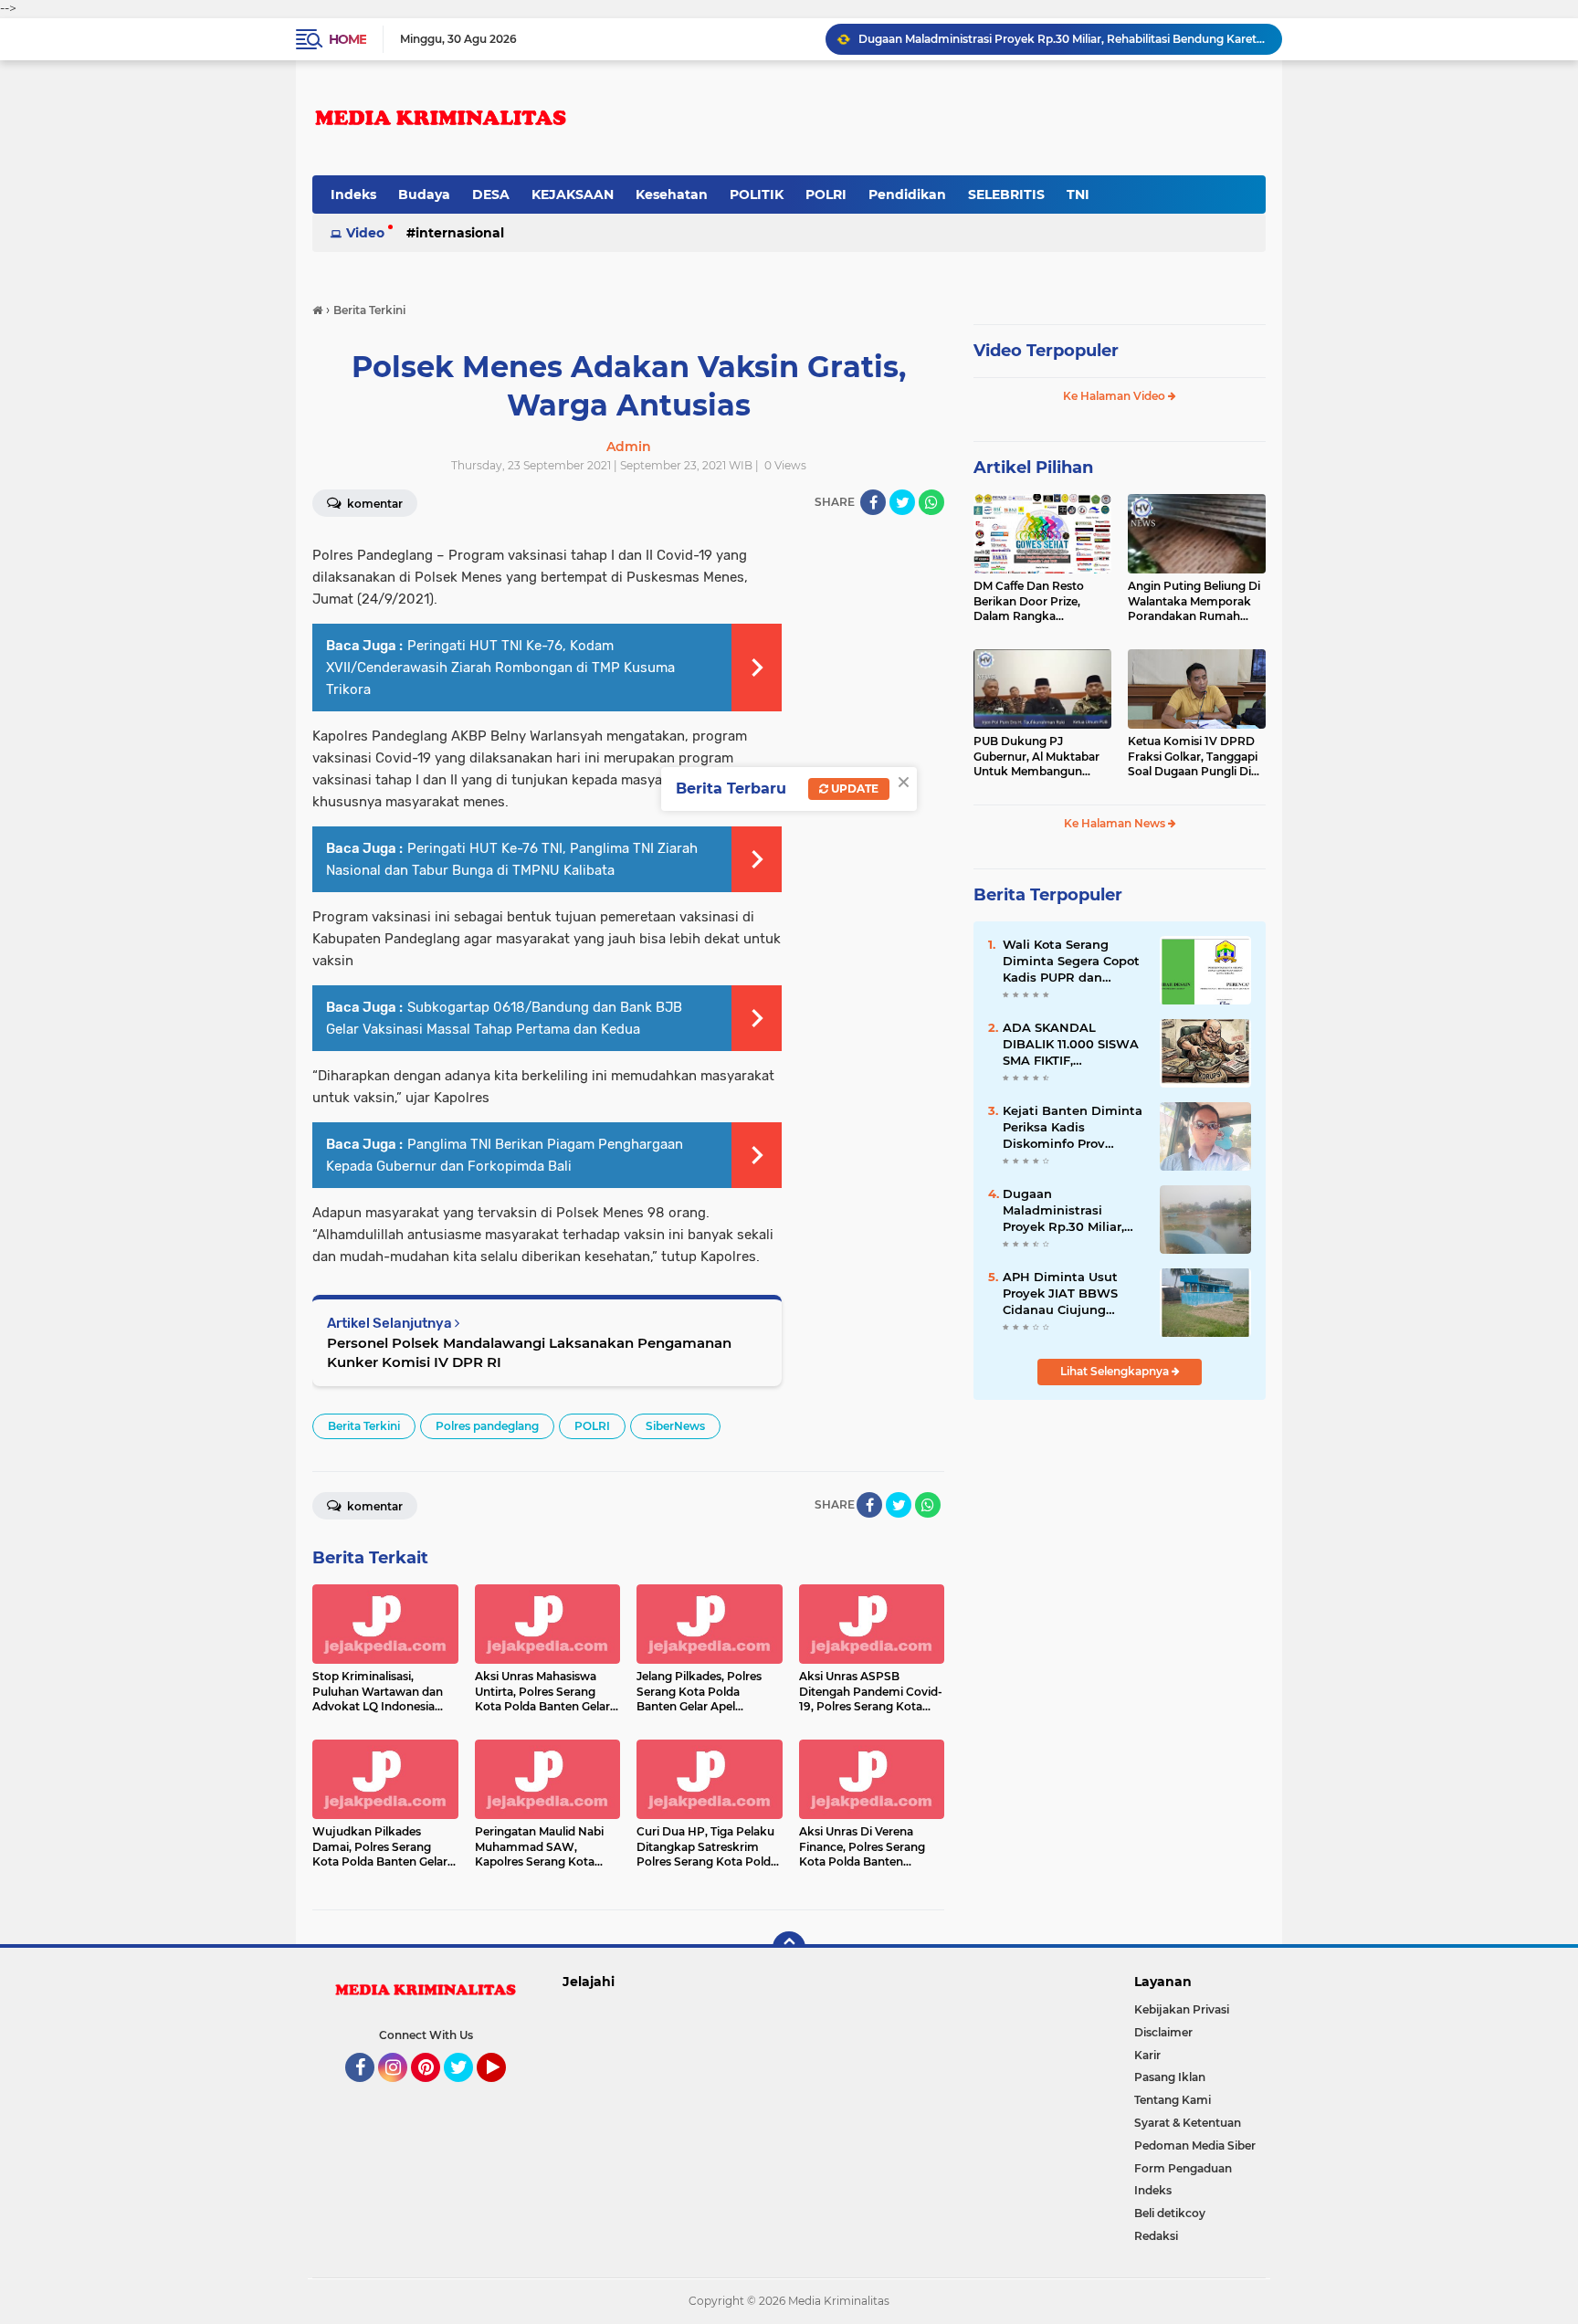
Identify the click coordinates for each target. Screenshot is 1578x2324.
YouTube (504, 2090)
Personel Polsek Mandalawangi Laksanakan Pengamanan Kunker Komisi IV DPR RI (529, 1352)
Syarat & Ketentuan (1188, 2123)
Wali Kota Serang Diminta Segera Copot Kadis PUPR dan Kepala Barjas (1071, 962)
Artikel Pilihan (1033, 468)
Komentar (373, 504)
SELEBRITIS (1006, 195)
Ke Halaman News (1116, 823)
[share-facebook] (873, 502)
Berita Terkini (364, 1426)
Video (365, 233)
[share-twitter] (902, 502)
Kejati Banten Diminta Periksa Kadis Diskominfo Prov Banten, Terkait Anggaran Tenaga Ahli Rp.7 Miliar (1073, 1128)
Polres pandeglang (487, 1426)
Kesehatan (672, 195)
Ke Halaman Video (1115, 396)
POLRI (826, 195)
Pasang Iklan (1170, 2077)
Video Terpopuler (1046, 351)
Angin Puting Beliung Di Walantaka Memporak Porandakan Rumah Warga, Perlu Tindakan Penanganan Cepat (1194, 602)
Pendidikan (907, 195)
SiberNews (675, 1426)
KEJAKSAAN (573, 195)
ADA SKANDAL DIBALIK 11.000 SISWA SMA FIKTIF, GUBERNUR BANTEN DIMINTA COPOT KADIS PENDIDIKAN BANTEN (1071, 1045)
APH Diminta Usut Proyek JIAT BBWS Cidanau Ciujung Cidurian (1060, 1294)
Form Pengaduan (1183, 2168)
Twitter (467, 2090)
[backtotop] (789, 1948)
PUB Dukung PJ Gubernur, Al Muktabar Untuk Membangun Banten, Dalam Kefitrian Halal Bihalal (1040, 757)
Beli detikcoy (1170, 2213)
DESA (491, 195)
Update (853, 789)
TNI (1078, 195)
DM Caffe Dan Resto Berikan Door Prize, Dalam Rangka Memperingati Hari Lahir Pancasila (1040, 602)
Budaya (424, 195)
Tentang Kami (1173, 2100)
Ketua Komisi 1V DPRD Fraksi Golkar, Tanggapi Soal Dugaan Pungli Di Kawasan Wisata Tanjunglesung (1193, 757)
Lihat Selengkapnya (1116, 1371)
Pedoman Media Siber (1195, 2145)
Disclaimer (1163, 2032)
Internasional (460, 233)
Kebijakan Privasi (1182, 2009)
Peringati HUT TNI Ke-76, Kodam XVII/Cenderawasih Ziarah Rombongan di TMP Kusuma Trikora (500, 668)
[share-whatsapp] (931, 502)
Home (347, 39)
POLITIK (757, 195)
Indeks (353, 195)
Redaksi (1156, 2236)
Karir (1147, 2055)
